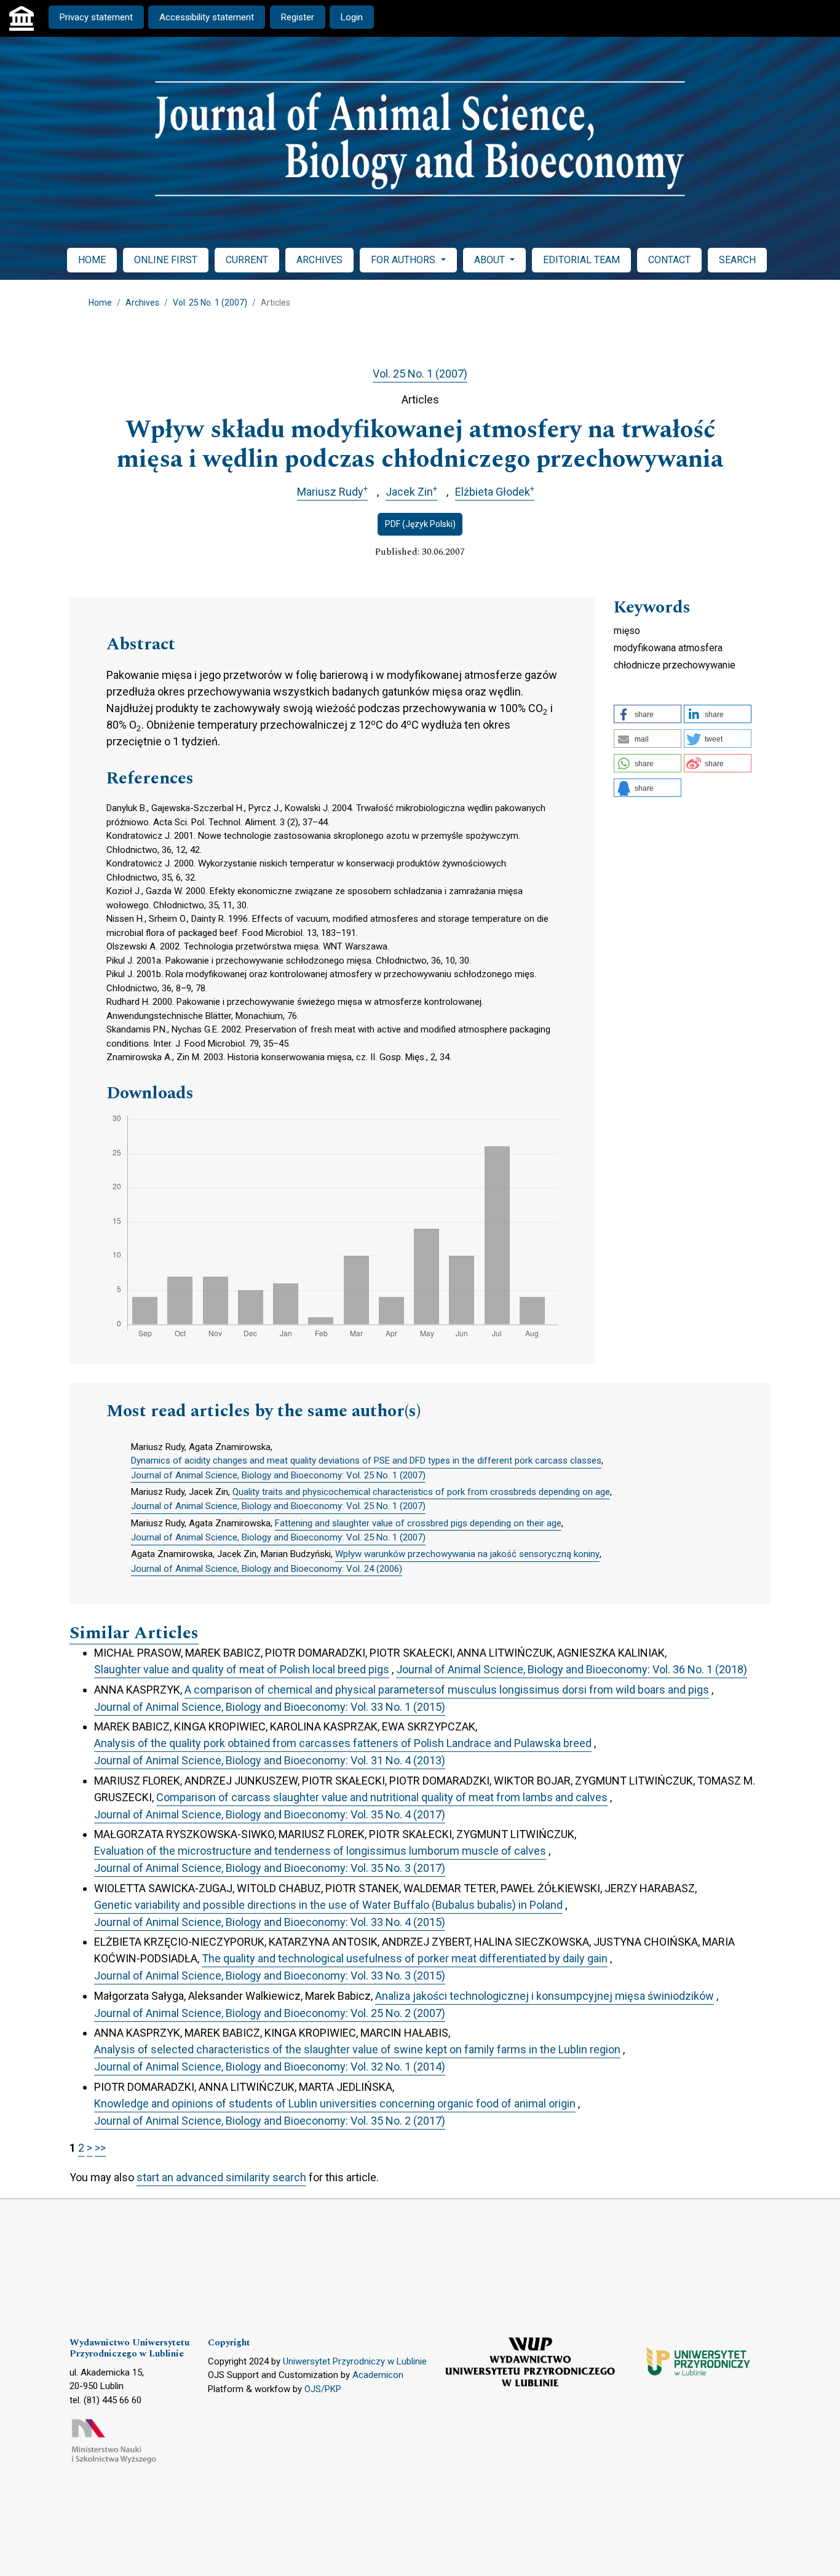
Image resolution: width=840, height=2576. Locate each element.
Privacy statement (96, 17)
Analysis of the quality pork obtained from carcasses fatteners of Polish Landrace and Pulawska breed (343, 1743)
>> (100, 2148)
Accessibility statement (207, 17)
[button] (648, 714)
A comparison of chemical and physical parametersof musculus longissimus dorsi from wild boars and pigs (447, 1690)
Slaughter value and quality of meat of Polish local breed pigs (242, 1669)
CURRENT (247, 260)
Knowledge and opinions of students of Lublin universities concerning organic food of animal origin (335, 2103)
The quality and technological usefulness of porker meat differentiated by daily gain (405, 1958)
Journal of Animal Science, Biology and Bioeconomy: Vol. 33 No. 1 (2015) (270, 1707)
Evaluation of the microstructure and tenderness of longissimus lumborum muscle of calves (320, 1851)
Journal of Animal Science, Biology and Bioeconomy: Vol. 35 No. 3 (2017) (270, 1868)
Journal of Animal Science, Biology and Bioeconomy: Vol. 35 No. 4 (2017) (270, 1814)
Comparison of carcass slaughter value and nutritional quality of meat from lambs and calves (382, 1797)
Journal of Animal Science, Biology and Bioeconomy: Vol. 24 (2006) (267, 1569)
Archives (142, 303)
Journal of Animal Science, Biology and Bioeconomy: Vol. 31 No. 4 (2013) (270, 1760)
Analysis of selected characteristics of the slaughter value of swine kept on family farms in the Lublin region (357, 2049)
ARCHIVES (319, 260)
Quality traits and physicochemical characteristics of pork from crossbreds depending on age (421, 1492)
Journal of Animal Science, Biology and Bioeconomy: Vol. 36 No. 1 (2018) (572, 1669)
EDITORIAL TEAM (581, 260)
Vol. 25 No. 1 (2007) (210, 303)
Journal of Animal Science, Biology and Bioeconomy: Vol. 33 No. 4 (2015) (270, 1922)
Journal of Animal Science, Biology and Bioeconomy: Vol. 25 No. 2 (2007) (270, 2013)
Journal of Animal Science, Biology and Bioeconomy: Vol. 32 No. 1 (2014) (270, 2067)
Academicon (378, 2375)
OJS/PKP (323, 2389)
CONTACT (669, 260)
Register (298, 17)
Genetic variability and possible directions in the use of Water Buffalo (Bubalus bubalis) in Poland (328, 1905)
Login (352, 17)
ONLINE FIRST (166, 260)
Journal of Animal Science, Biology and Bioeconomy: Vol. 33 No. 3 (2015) (270, 1976)
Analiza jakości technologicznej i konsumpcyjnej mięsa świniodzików (545, 1996)
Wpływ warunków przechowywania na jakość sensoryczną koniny (467, 1554)
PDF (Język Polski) (420, 524)
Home (100, 303)
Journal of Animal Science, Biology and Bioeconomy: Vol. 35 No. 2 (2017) (270, 2121)
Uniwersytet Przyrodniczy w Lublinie (355, 2361)
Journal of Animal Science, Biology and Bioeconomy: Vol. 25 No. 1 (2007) (278, 1475)
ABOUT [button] (491, 260)
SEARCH (737, 260)
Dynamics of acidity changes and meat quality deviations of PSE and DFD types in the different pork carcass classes (366, 1460)
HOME (92, 260)
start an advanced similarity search (221, 2177)
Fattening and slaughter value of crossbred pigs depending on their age (418, 1523)
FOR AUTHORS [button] (404, 260)
